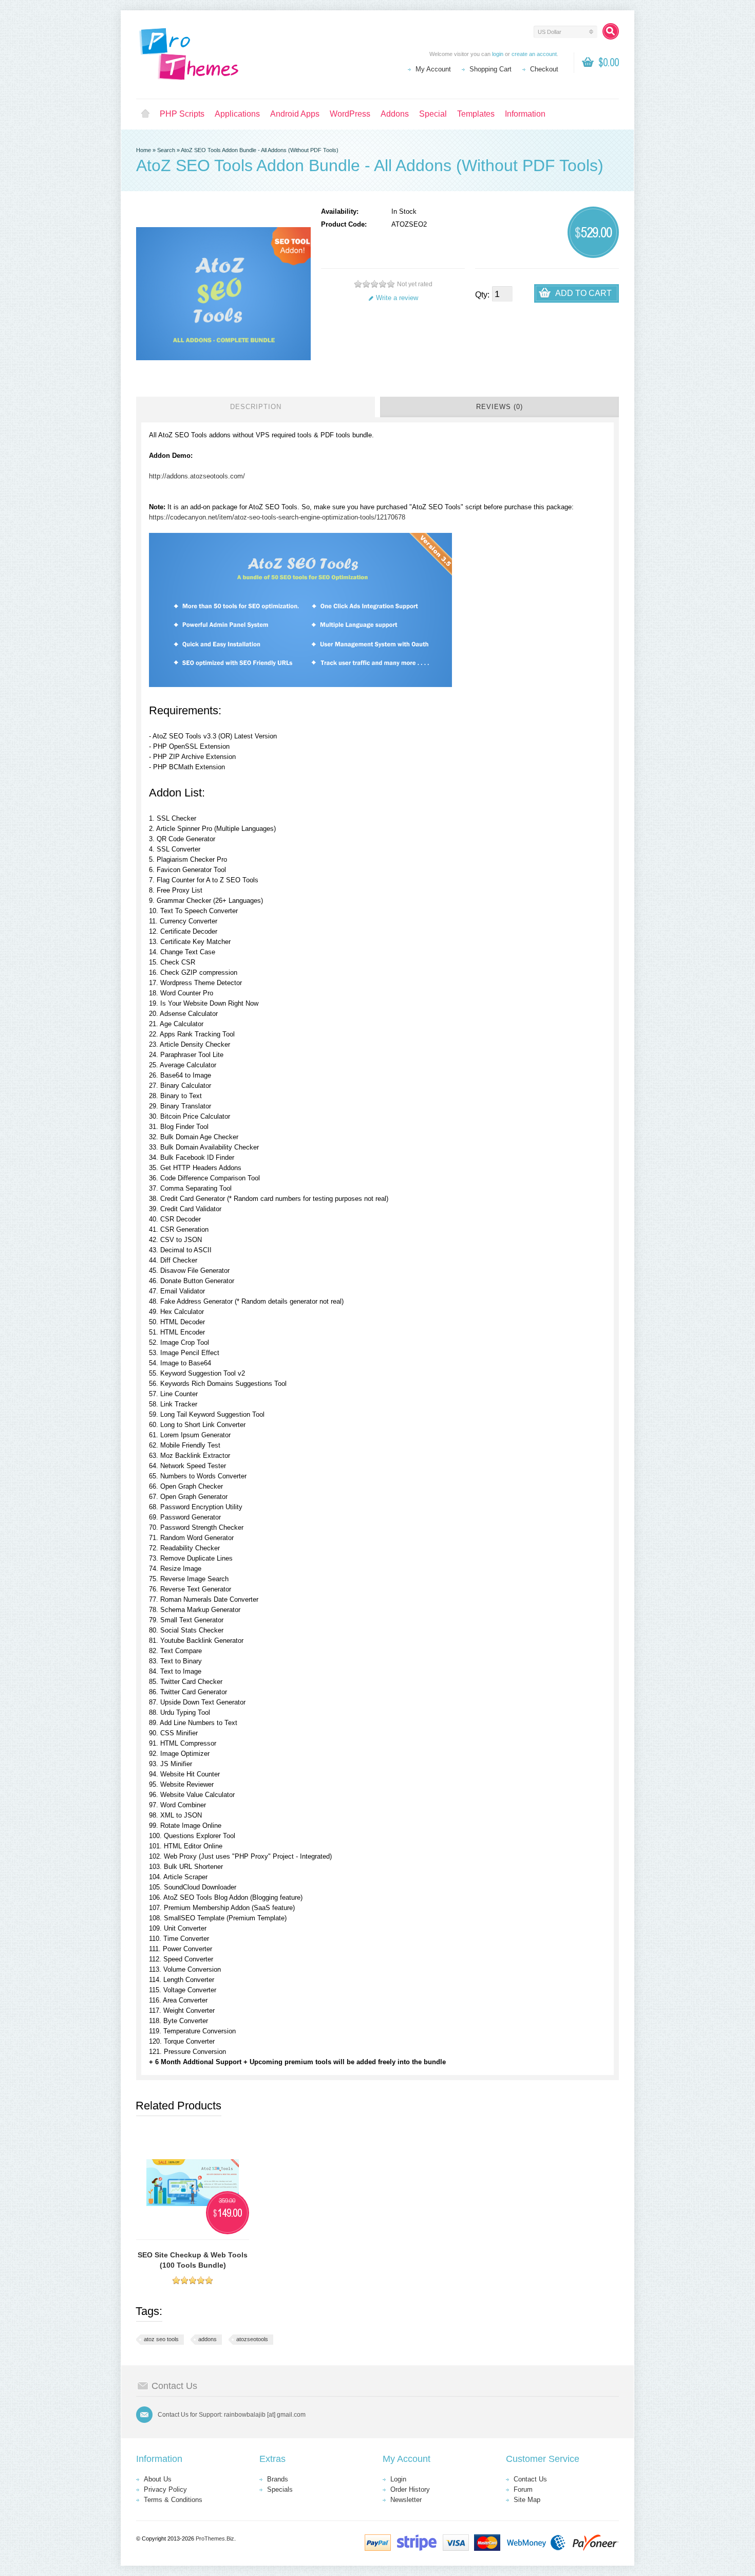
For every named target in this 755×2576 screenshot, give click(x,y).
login (498, 54)
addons (207, 2339)
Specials (280, 2489)
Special (433, 114)
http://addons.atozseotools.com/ (197, 476)
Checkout (544, 69)
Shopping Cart (490, 69)
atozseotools (252, 2339)
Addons (395, 114)
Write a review (397, 298)
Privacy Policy (165, 2489)
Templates (476, 114)
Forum (523, 2489)
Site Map (527, 2500)
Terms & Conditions (173, 2500)
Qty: (482, 295)
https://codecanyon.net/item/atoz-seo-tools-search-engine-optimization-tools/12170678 (277, 517)
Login (398, 2479)
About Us (158, 2479)
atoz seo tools (161, 2339)
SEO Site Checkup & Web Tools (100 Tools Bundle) (193, 2260)
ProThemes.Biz (215, 2538)
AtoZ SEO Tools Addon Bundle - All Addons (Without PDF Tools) (260, 150)
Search (166, 150)
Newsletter (406, 2500)
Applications (237, 114)
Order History (410, 2489)
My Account (433, 69)
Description (256, 407)
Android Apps (295, 114)
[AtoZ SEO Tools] (300, 685)
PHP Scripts (182, 114)
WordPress (350, 114)
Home (145, 114)
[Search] (611, 31)
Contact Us (530, 2479)
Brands (278, 2479)
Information (525, 114)
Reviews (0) (499, 407)
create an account (534, 54)
